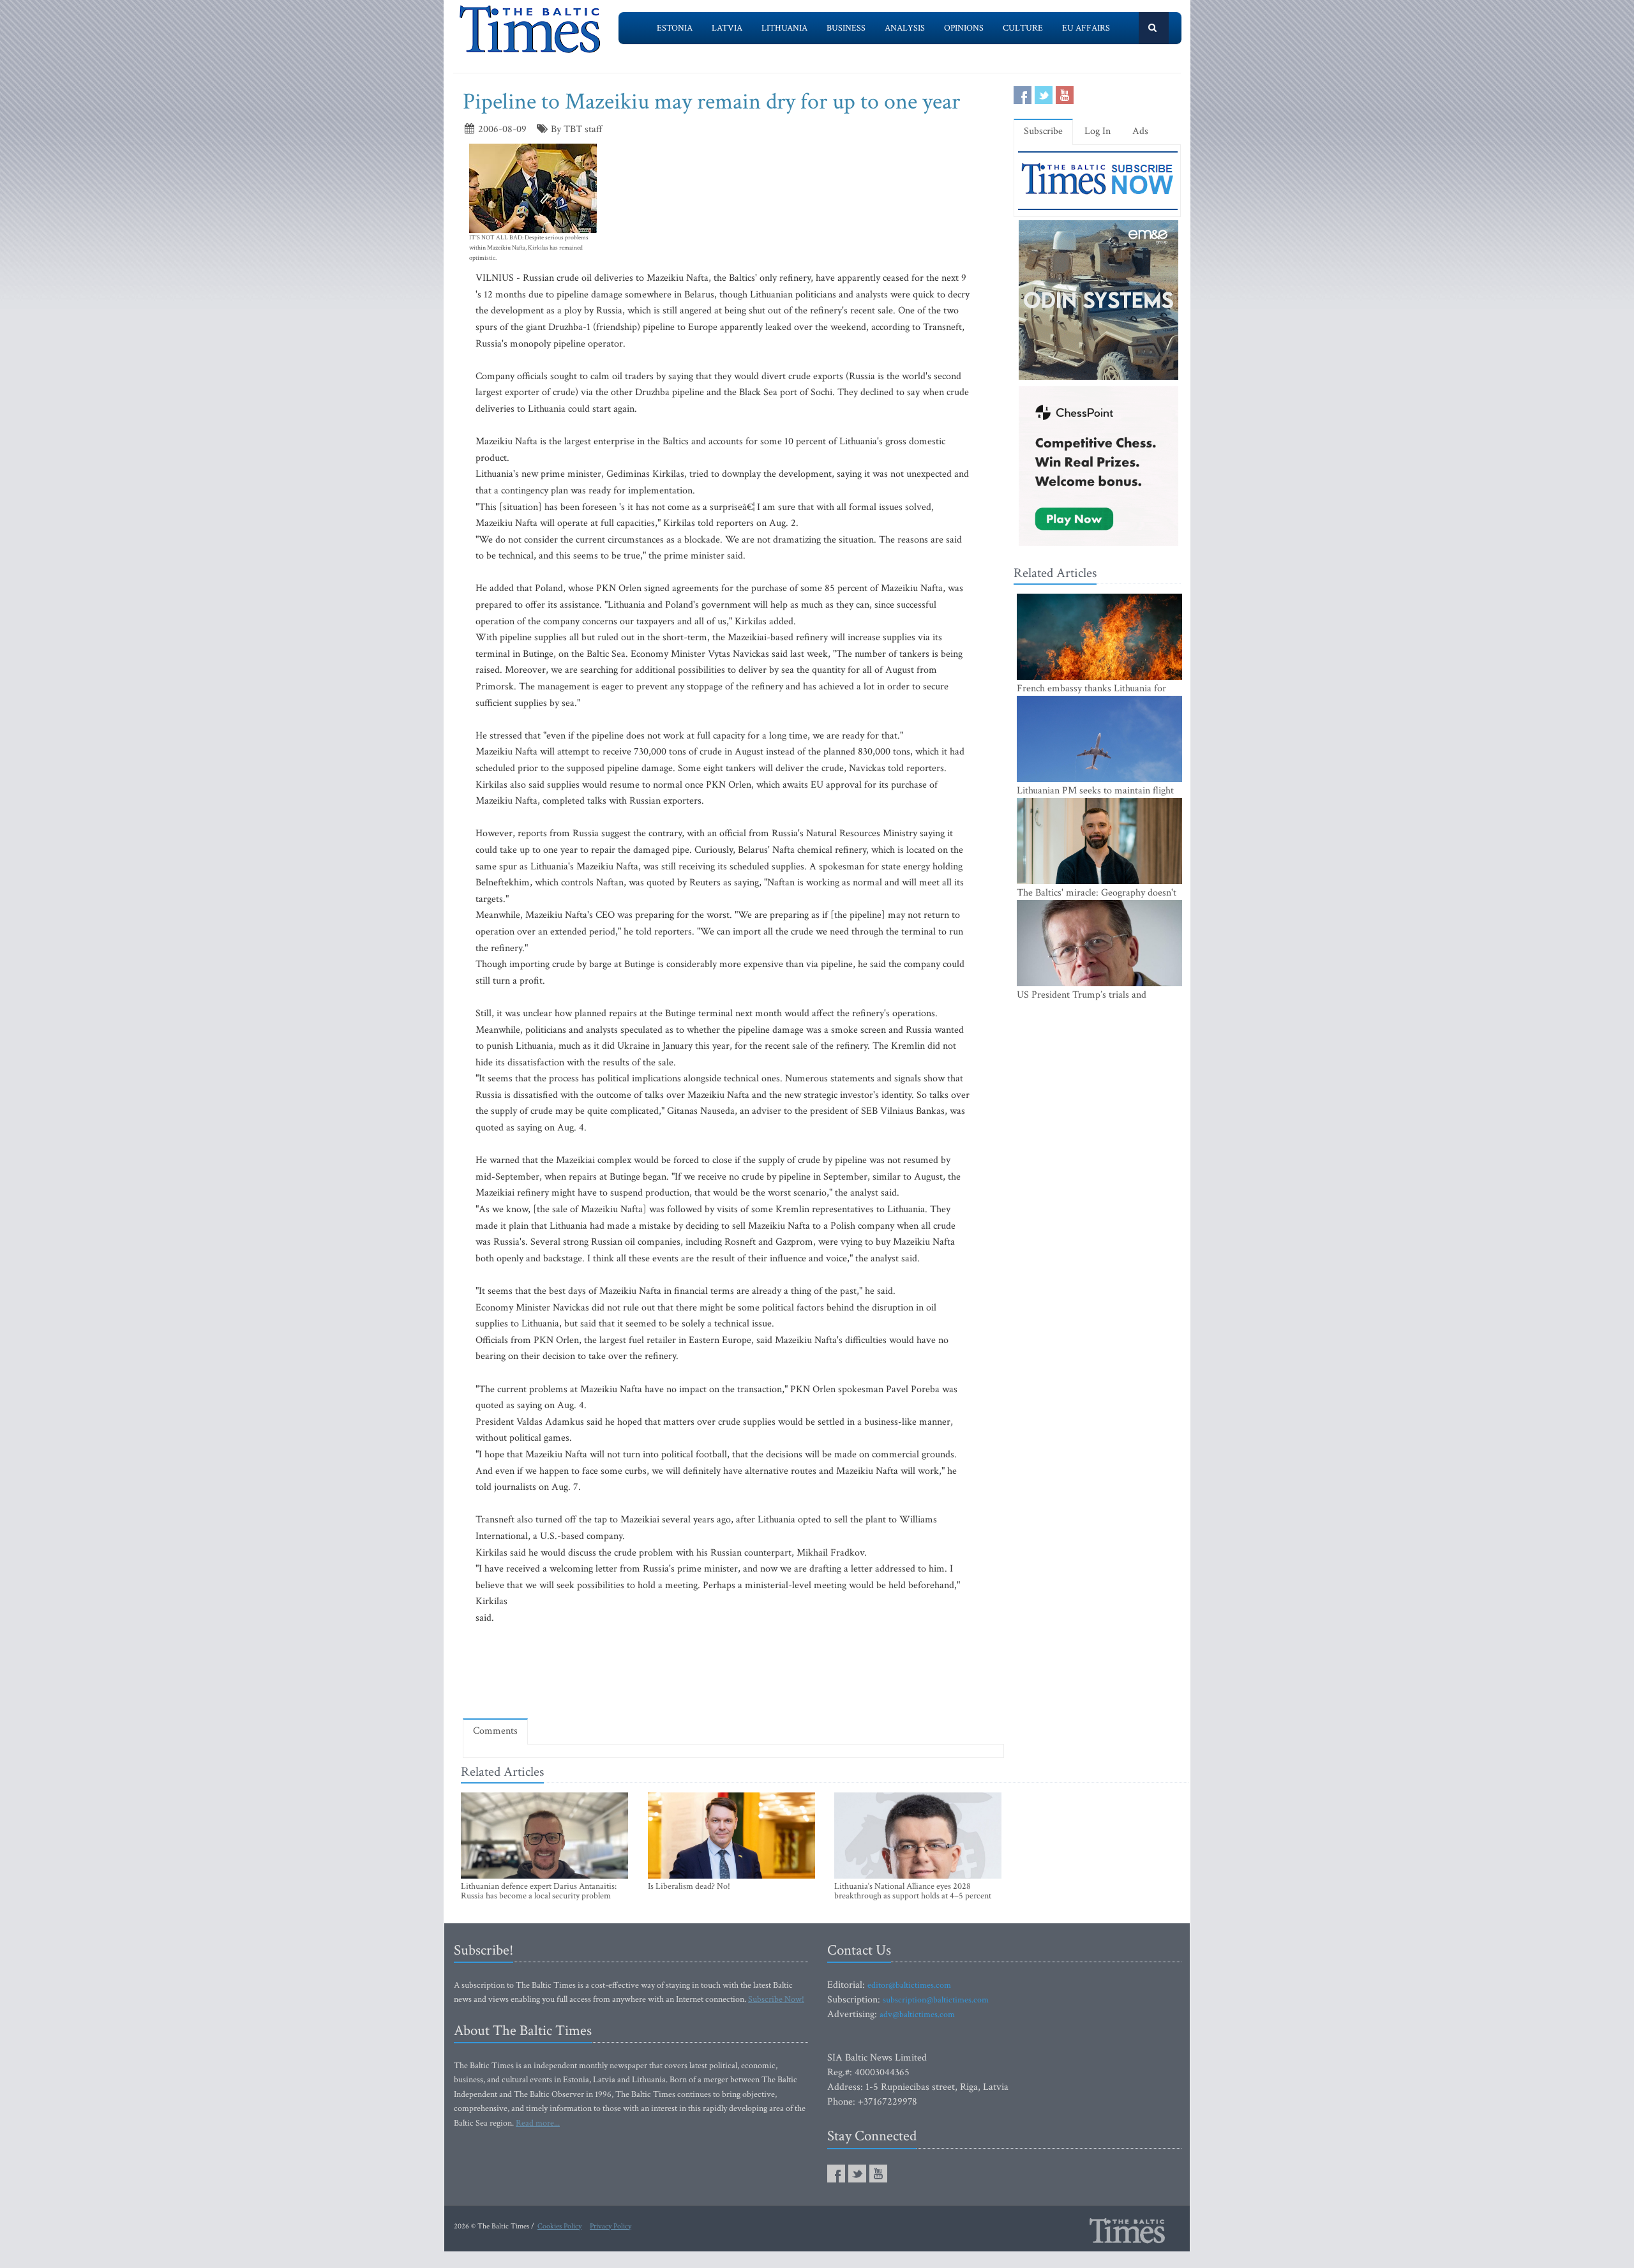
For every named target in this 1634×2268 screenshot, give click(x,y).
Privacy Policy (611, 2226)
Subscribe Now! (776, 1999)
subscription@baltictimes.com (936, 2000)
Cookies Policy (559, 2226)
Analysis (905, 28)
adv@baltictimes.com (917, 2015)
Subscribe (1043, 131)
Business (846, 28)
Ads (1140, 131)
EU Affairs (1086, 28)
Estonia (675, 28)
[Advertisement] (733, 1671)
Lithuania (784, 28)
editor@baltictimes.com (909, 1985)
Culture (1023, 28)
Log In (1098, 131)
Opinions (964, 28)
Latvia (727, 28)
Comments (495, 1731)
